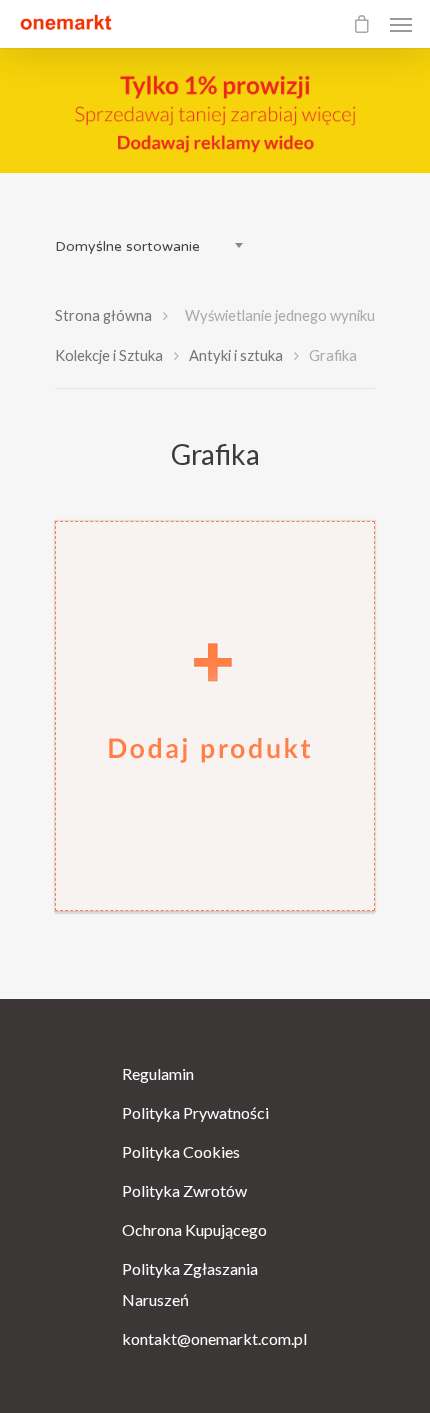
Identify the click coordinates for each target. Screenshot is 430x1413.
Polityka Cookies (181, 1151)
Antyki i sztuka (236, 355)
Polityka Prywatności (195, 1112)
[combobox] (155, 247)
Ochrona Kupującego (194, 1229)
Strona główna (103, 315)
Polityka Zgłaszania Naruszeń (190, 1284)
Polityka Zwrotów (184, 1190)
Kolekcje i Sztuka (109, 355)
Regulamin (158, 1073)
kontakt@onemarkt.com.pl (214, 1338)
